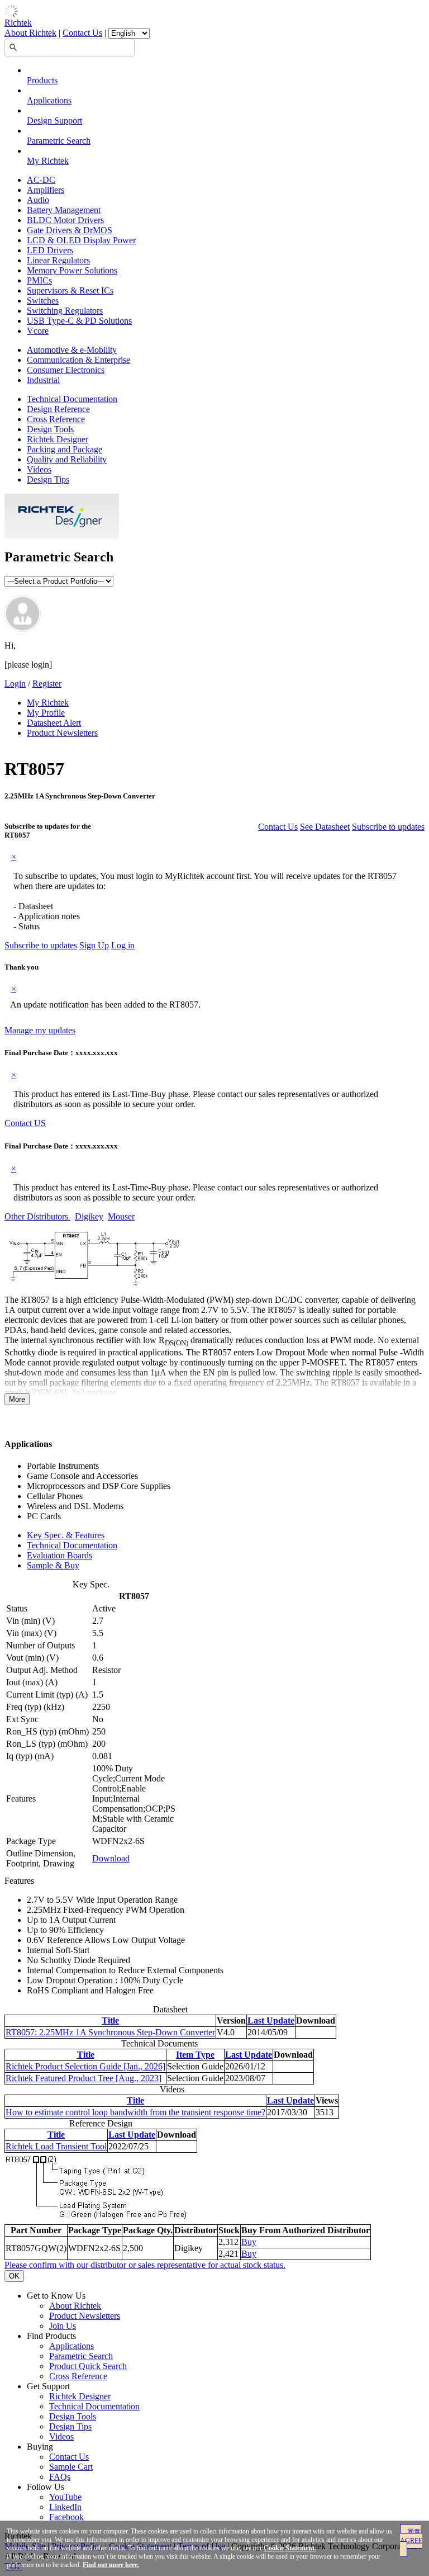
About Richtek (30, 33)
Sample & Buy (53, 1565)
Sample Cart (71, 2467)
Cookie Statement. (290, 2548)
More (17, 1399)
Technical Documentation (72, 399)
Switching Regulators (65, 311)
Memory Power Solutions (72, 270)
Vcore (38, 331)
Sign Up (94, 945)
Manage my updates (40, 1030)
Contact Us (82, 33)
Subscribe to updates (388, 827)
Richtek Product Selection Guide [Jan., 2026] (85, 2066)
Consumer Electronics (66, 370)
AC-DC (41, 180)
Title (110, 2020)
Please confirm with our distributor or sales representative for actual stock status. (145, 2265)
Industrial (43, 380)
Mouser (121, 1216)
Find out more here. (111, 2565)
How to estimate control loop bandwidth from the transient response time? (135, 2112)
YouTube (65, 2497)
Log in (123, 945)
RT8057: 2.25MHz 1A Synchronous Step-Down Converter (110, 2032)
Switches (43, 301)
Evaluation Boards (59, 1555)
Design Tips (48, 479)
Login (15, 684)
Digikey (89, 1216)
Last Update (271, 2020)
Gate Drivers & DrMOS (70, 230)
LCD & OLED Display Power (81, 240)
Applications (49, 100)
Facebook (66, 2517)
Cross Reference (56, 419)
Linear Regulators (58, 260)
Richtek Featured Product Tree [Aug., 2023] (84, 2078)
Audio (38, 200)
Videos (39, 469)
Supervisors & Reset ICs (70, 290)
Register (47, 684)
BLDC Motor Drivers (65, 220)
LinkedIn (65, 2507)
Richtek (18, 23)
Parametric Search (59, 141)
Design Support (54, 120)
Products (42, 80)
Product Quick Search (88, 2366)
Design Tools (50, 429)
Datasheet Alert (54, 723)
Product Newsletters (62, 733)
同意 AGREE (411, 2536)
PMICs (39, 280)
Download (111, 1858)
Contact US (25, 1123)
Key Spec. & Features (66, 1535)
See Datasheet (325, 827)
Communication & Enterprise (78, 360)
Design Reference (58, 409)
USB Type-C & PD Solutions (79, 321)
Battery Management (64, 210)
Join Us (63, 2326)
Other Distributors (37, 1216)
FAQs (60, 2477)
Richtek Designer (58, 439)
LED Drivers (50, 250)
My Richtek (48, 161)
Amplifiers (46, 190)
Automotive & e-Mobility (72, 350)
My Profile (46, 713)
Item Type (195, 2055)
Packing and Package (65, 449)
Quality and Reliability (67, 459)
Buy (249, 2242)
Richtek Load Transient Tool (56, 2146)
